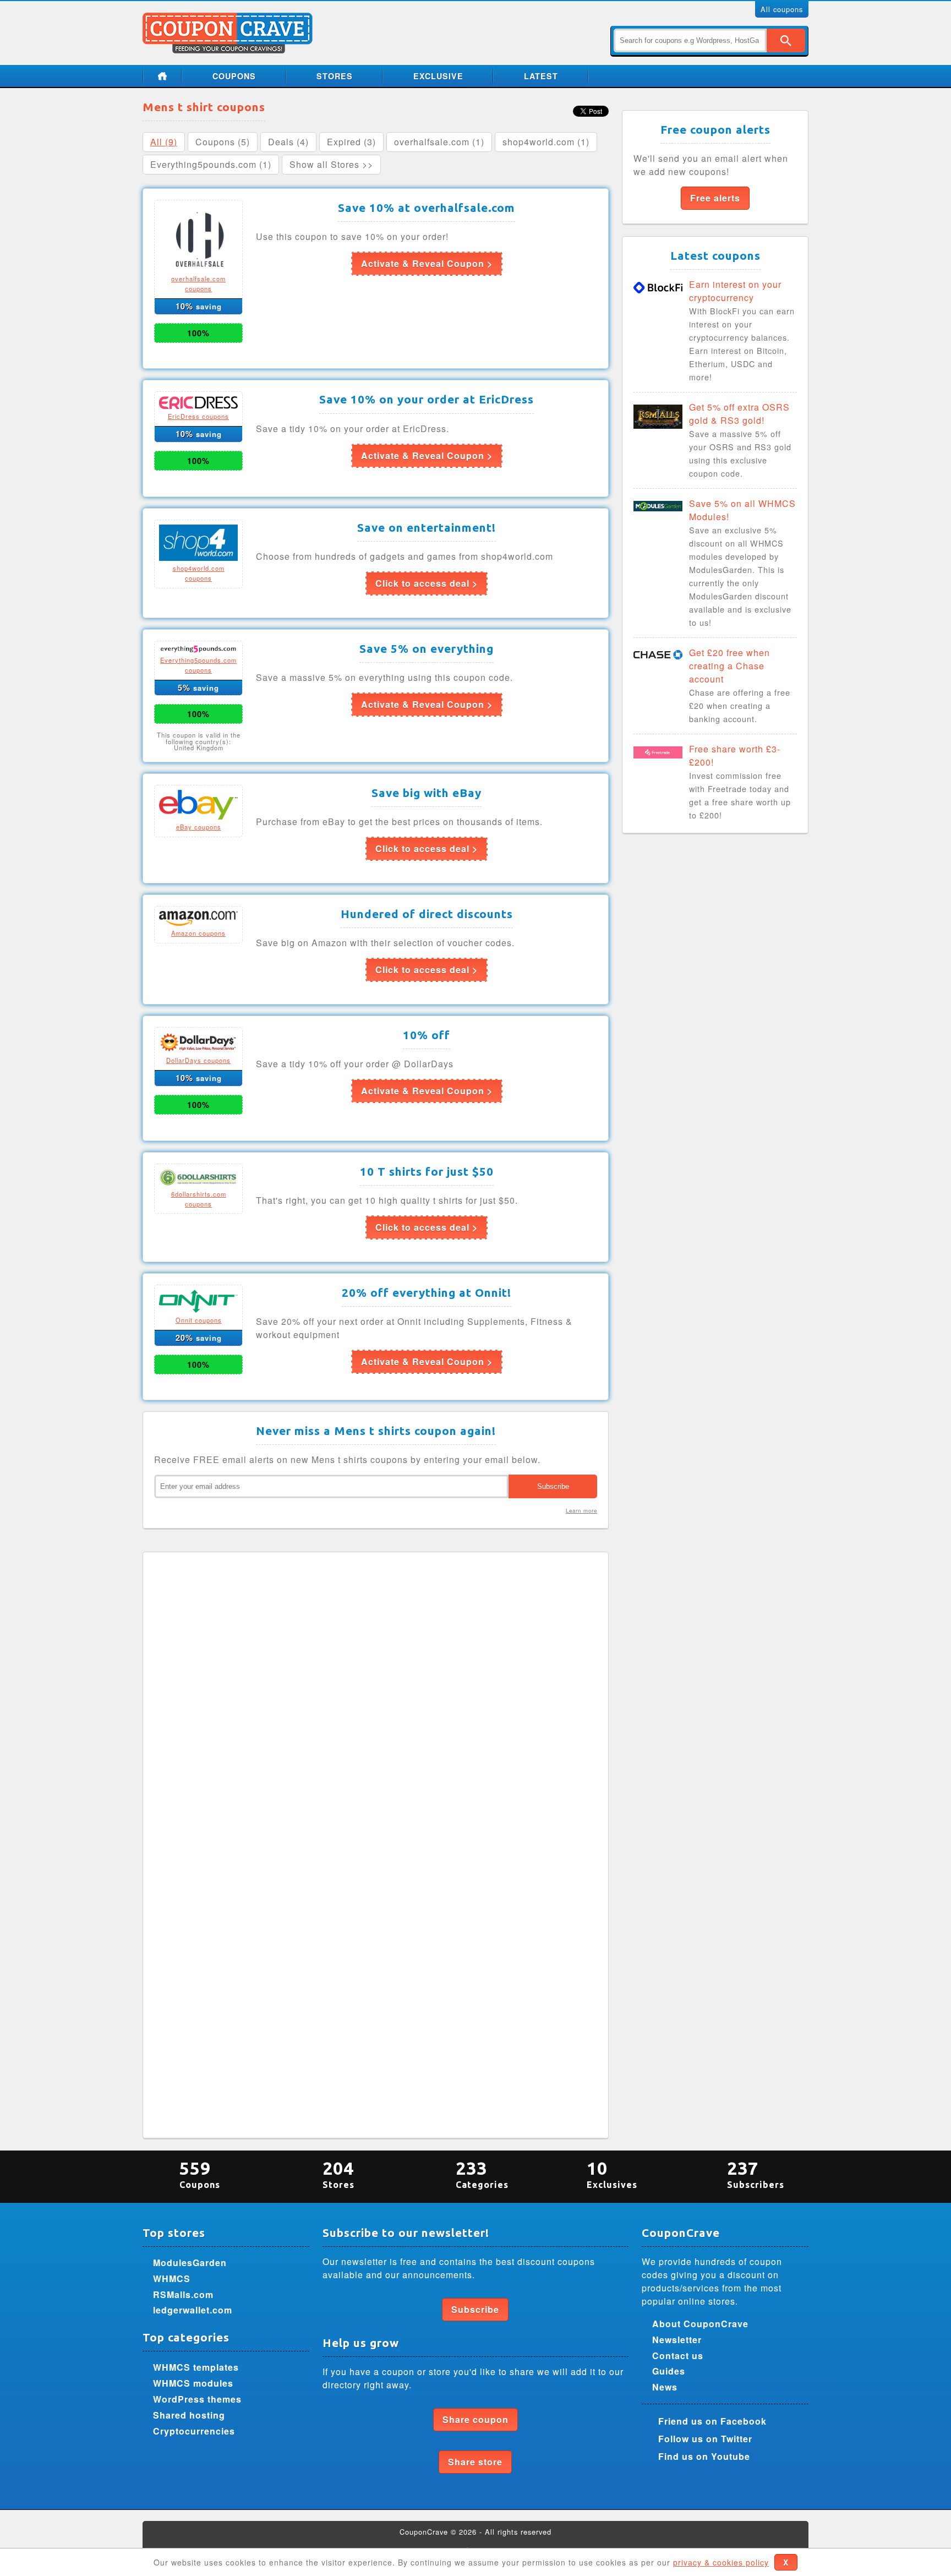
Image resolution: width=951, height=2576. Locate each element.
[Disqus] (376, 1701)
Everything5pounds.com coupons (198, 665)
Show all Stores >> (331, 164)
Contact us (678, 2356)
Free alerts (715, 198)
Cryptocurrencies (194, 2431)
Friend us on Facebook (712, 2421)
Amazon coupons (198, 933)
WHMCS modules (193, 2383)
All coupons (782, 9)
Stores (335, 76)
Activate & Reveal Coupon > (427, 263)
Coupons (234, 76)
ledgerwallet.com (193, 2310)
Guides (669, 2371)
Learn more (581, 1510)
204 (338, 2174)
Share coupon (475, 2419)
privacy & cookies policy (721, 2562)
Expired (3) (351, 142)
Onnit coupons (199, 1320)
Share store (475, 2462)
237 (756, 2174)
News (665, 2387)
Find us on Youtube (704, 2456)
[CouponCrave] (229, 19)
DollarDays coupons (198, 1060)
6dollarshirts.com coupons (199, 1199)
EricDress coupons (198, 416)
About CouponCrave (700, 2324)
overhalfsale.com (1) (439, 142)
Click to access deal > (427, 583)
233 (482, 2174)
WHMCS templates (196, 2367)
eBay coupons (199, 827)
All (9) (164, 142)
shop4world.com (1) (546, 142)
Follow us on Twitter (705, 2439)
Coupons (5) (223, 142)
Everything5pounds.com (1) (211, 164)
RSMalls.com (183, 2294)
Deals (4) (288, 142)
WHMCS (172, 2278)
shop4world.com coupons (199, 573)
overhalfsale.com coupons (198, 283)
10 (612, 2174)
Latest (541, 76)
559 (200, 2174)
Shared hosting (189, 2415)
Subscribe (475, 2309)
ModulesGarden (190, 2263)
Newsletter (677, 2340)
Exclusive (438, 76)
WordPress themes (197, 2399)
